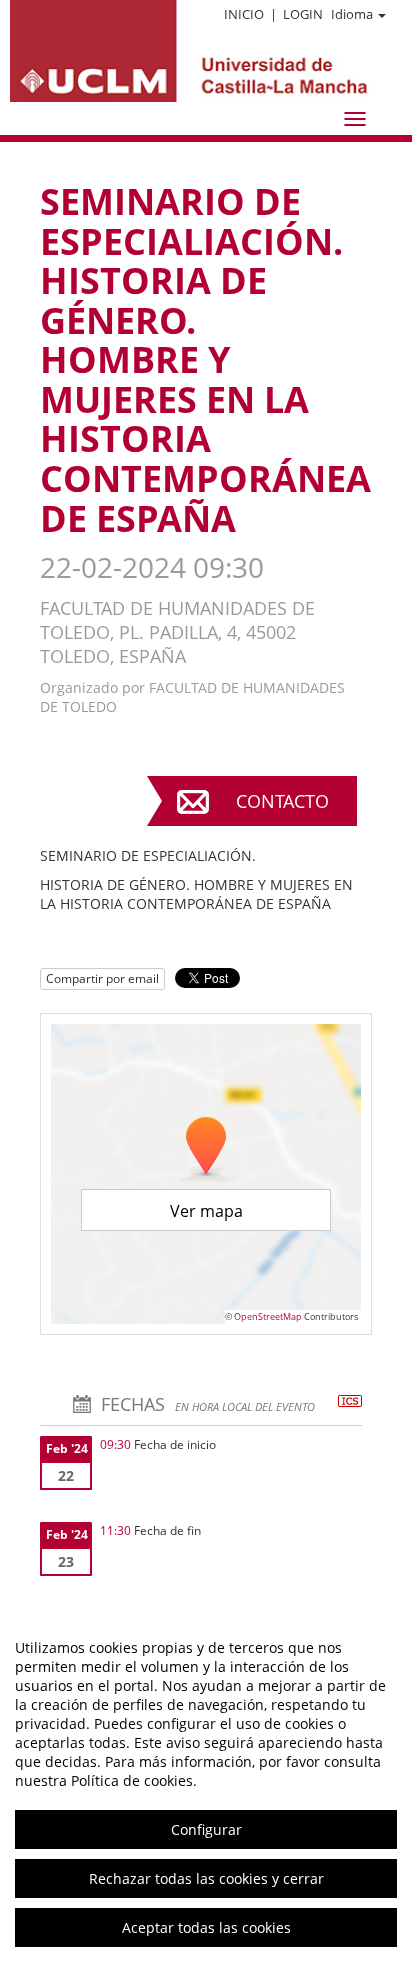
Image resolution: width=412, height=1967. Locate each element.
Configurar (206, 1829)
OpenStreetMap (268, 1316)
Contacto (282, 801)
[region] (206, 1787)
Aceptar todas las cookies (206, 1927)
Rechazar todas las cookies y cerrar (206, 1878)
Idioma (352, 14)
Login (303, 14)
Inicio (244, 14)
